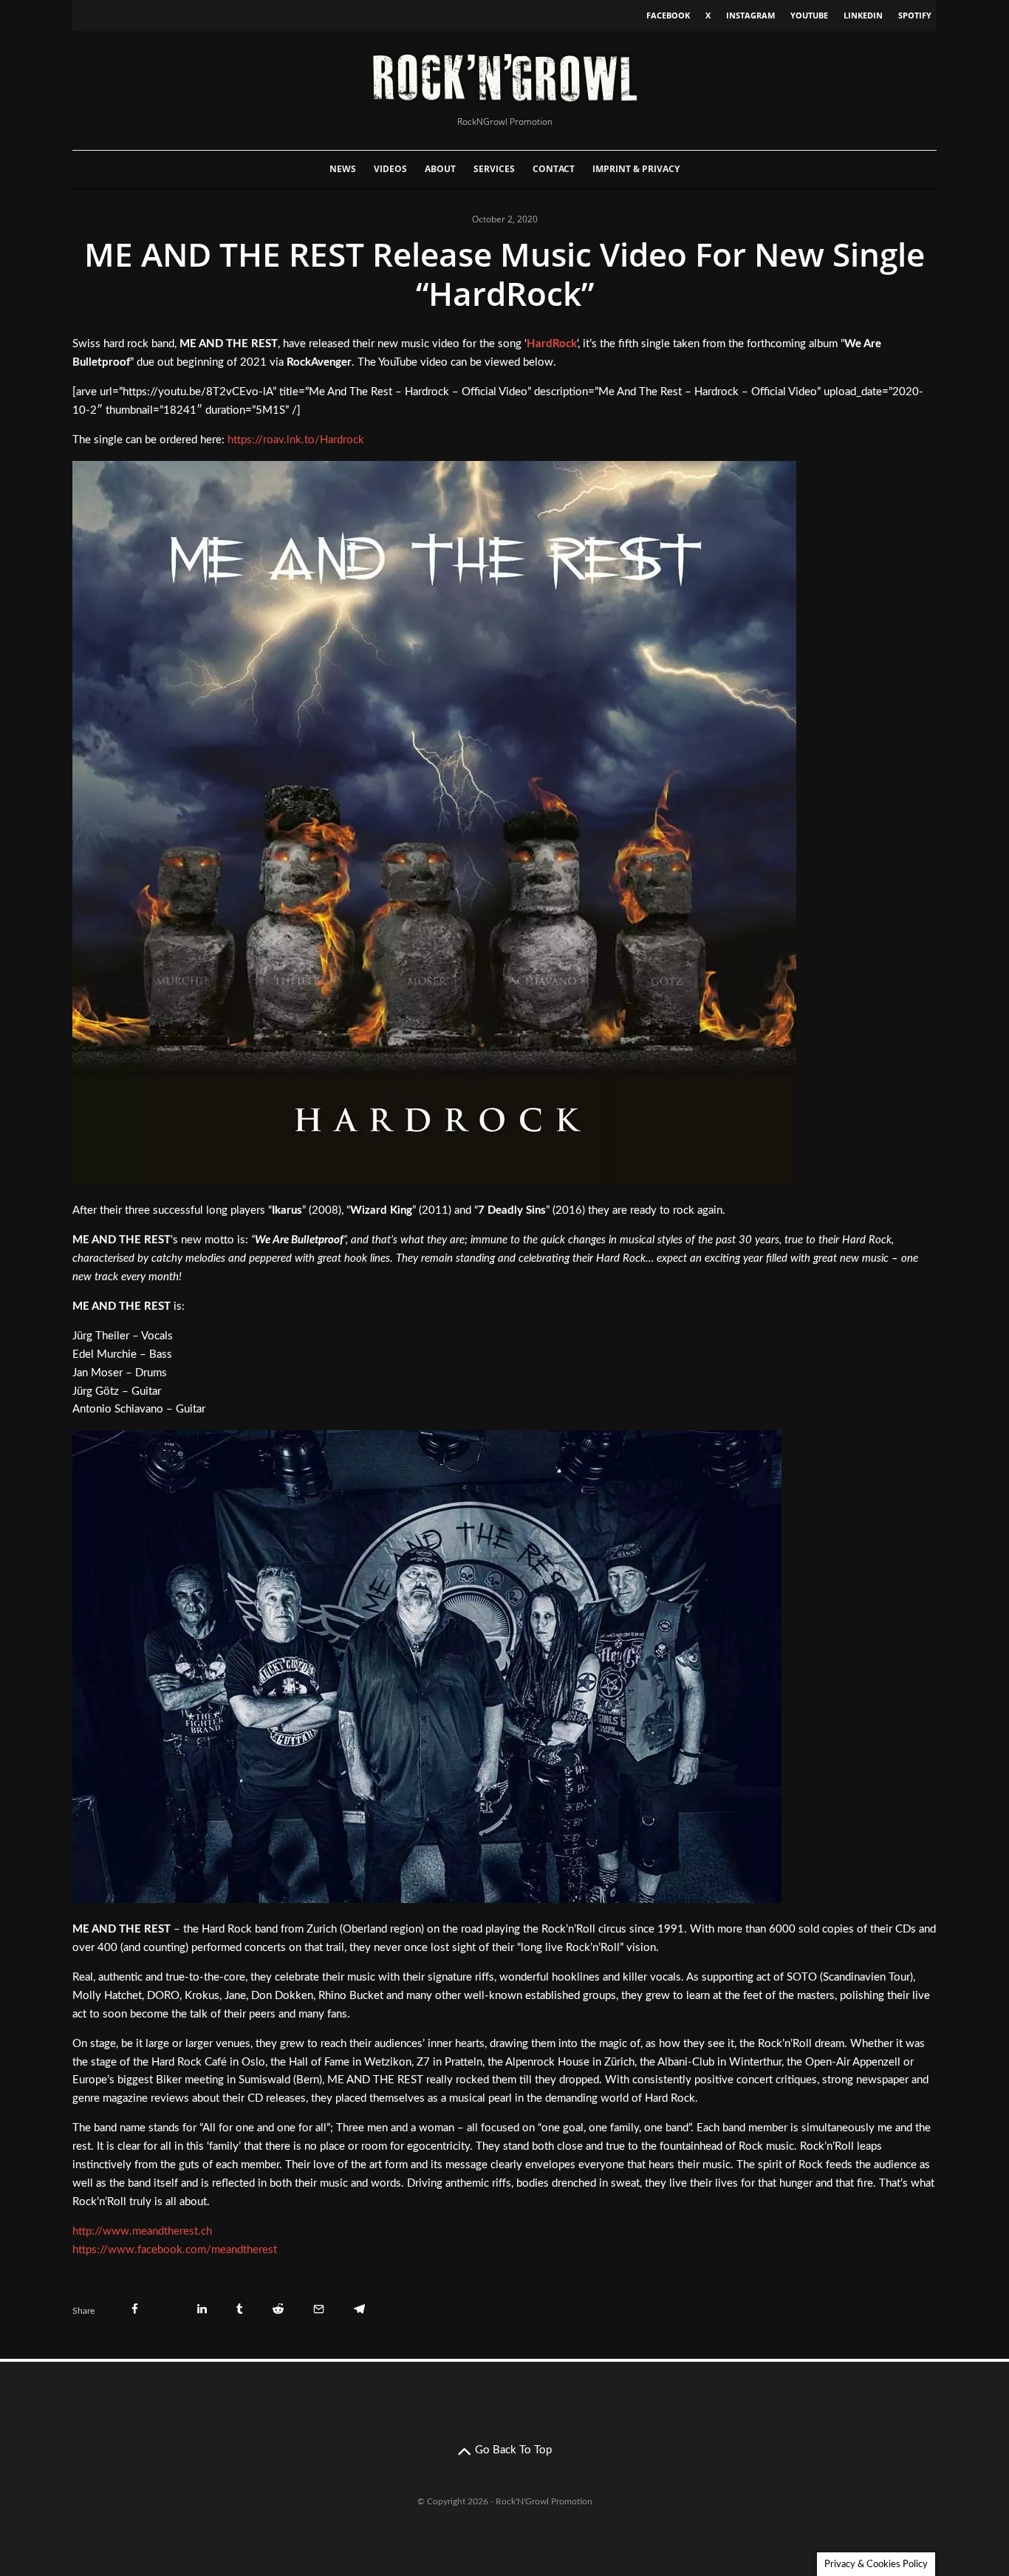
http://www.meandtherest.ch (142, 2231)
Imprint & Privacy (636, 169)
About (440, 169)
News (343, 169)
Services (494, 169)
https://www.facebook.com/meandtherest (175, 2250)
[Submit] (278, 2309)
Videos (390, 169)
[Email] (319, 2309)
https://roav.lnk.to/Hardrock (296, 440)
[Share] (135, 2309)
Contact (554, 169)
